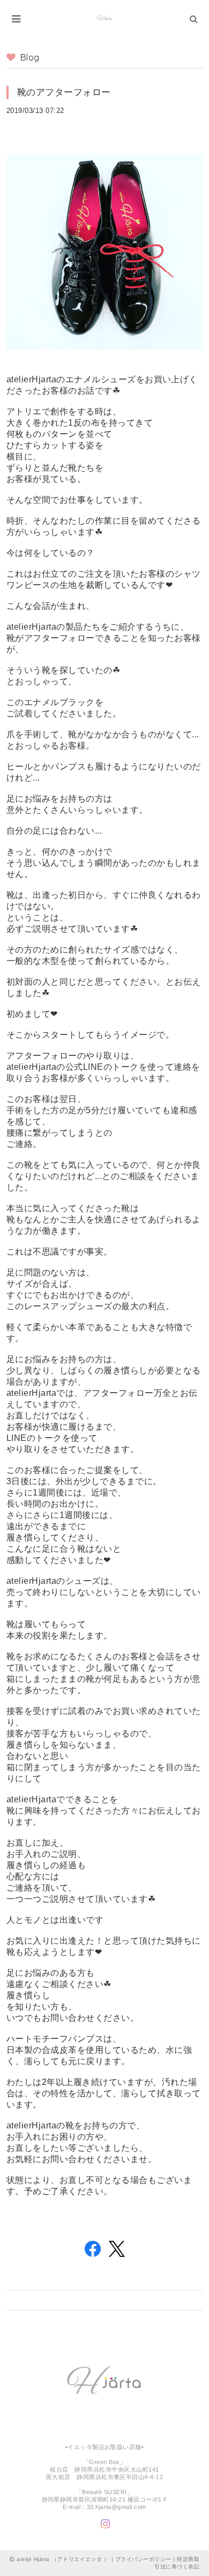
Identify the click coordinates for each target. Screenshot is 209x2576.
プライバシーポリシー (143, 2559)
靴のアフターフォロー (64, 92)
